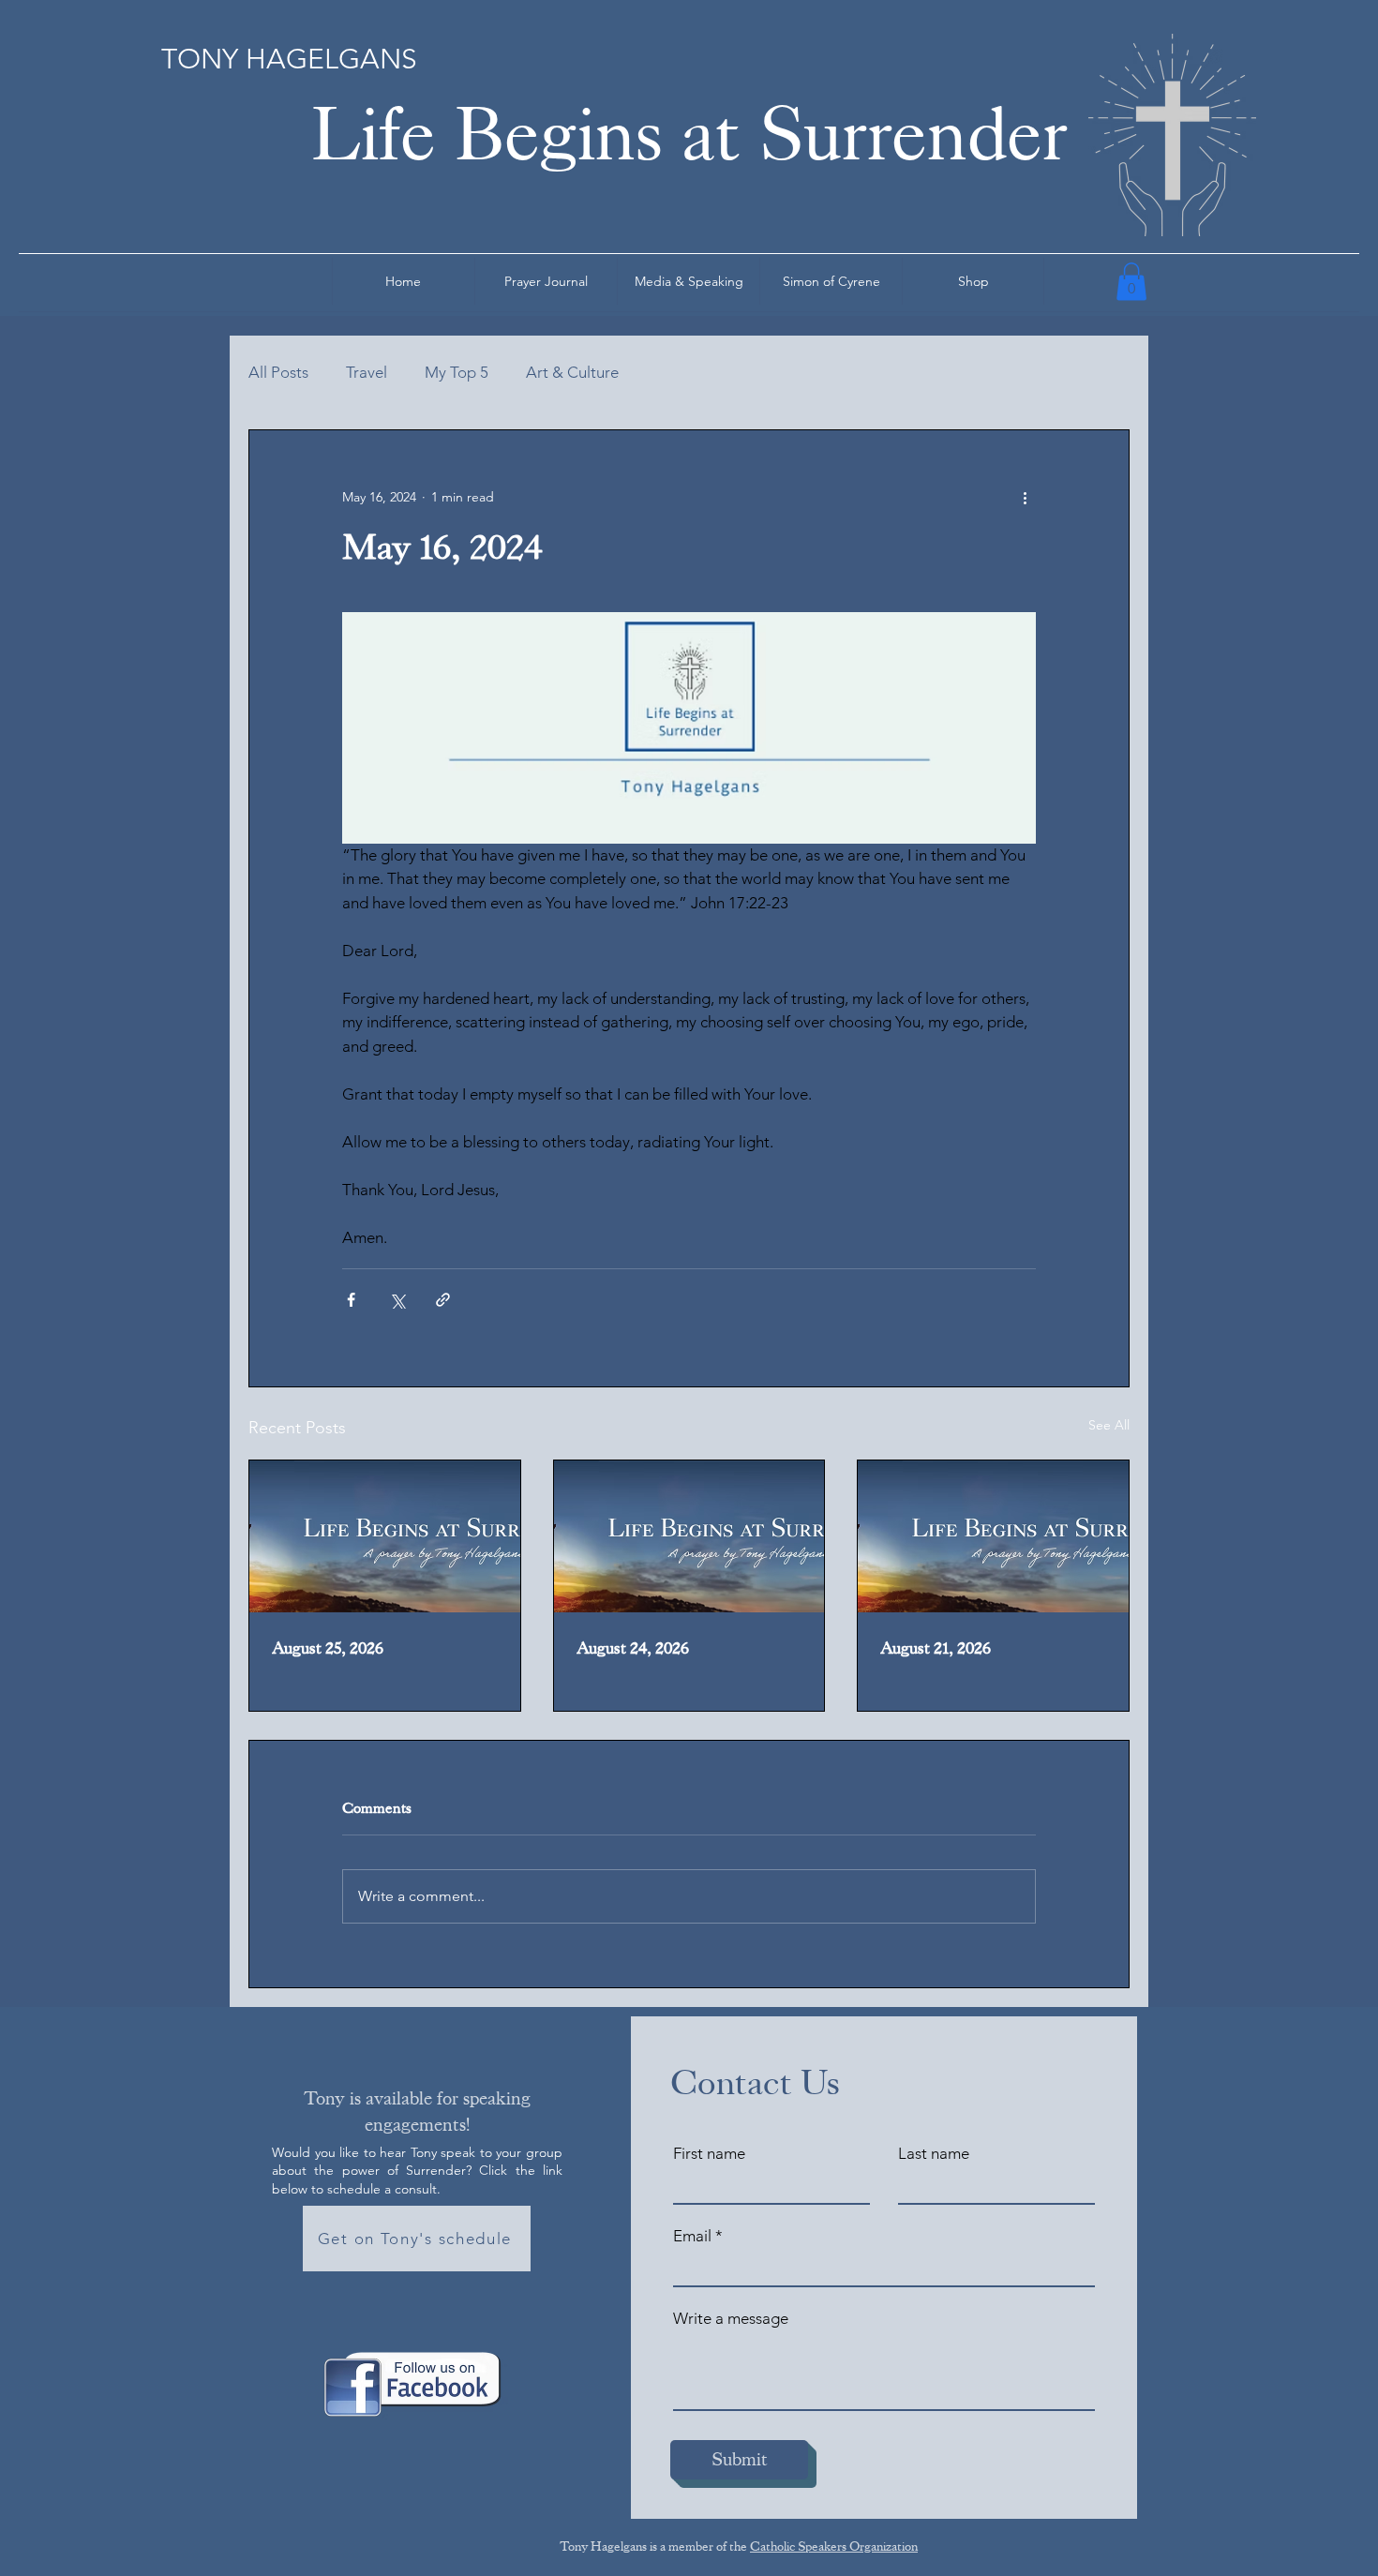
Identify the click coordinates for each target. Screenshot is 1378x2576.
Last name (934, 2154)
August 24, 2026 (633, 1648)
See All (1109, 1425)
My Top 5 (457, 372)
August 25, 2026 (328, 1648)
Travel (367, 372)
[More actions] (1025, 498)
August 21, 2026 (936, 1648)
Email (692, 2236)
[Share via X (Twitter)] (397, 1300)
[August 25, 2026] (385, 1536)
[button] (1131, 282)
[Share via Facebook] (351, 1300)
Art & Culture (572, 372)
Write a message (731, 2319)
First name (709, 2154)
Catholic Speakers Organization (834, 2546)
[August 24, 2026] (689, 1536)
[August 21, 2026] (993, 1536)
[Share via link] (443, 1300)
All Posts (278, 372)
